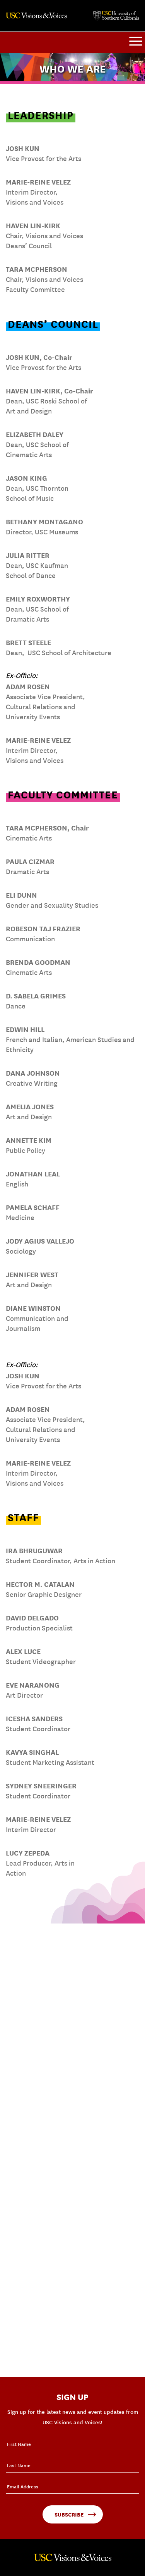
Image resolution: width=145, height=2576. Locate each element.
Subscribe (69, 2514)
